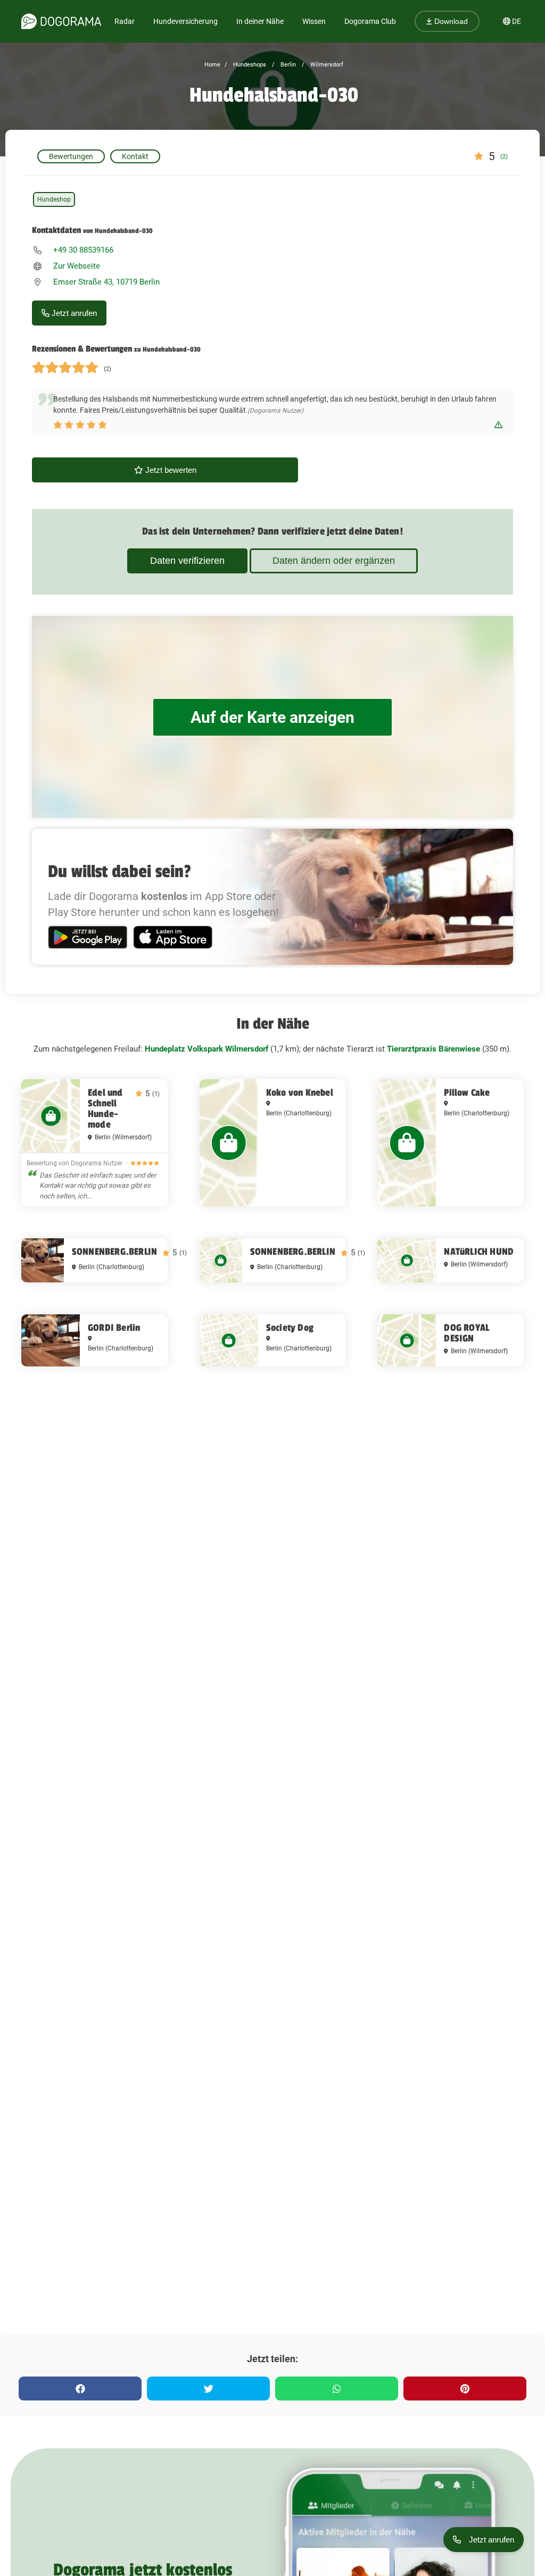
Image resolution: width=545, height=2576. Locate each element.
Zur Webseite (77, 266)
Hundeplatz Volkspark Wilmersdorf (207, 1049)
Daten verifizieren (187, 561)
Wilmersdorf (326, 65)
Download (450, 21)
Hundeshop (54, 199)
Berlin (287, 65)
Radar (125, 21)
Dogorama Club (370, 21)
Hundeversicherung (185, 21)
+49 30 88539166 (83, 250)
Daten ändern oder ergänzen (334, 561)
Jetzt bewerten (170, 470)
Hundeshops (249, 65)
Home (212, 65)
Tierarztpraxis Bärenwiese (433, 1049)
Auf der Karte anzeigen (272, 717)
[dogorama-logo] (61, 21)
